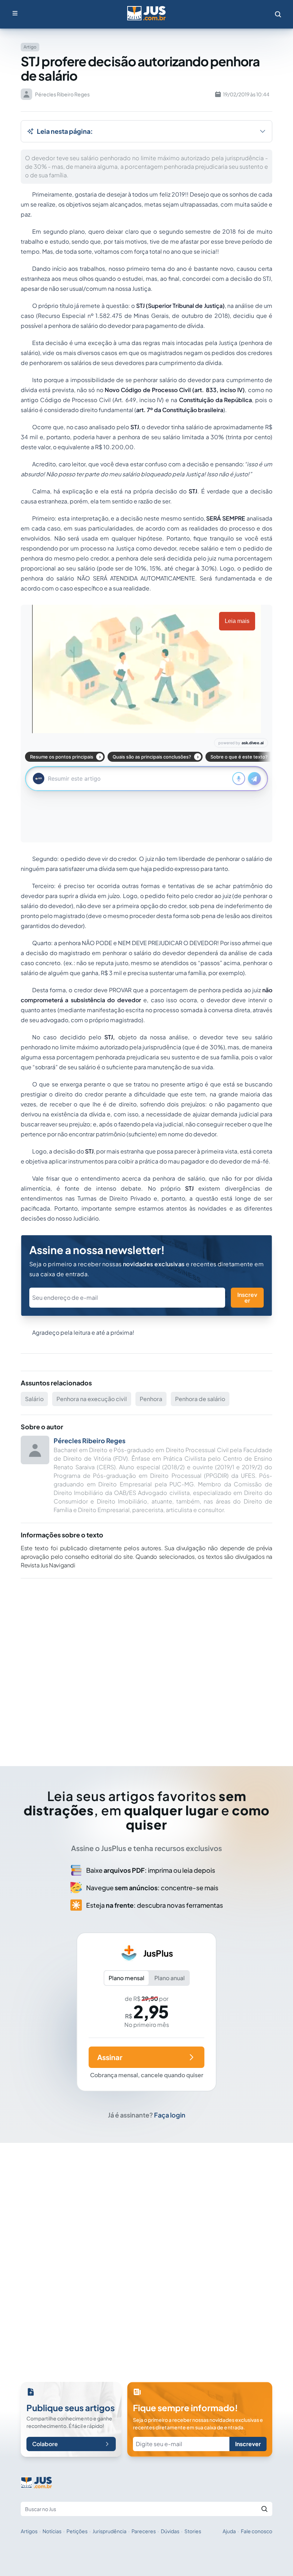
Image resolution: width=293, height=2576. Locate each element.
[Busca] (278, 14)
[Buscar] (264, 2509)
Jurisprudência (110, 2531)
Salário (34, 1399)
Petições (77, 2531)
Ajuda (229, 2531)
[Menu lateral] (15, 13)
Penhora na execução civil (92, 1399)
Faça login (170, 2115)
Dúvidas (170, 2531)
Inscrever (247, 1297)
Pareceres (144, 2531)
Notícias (52, 2531)
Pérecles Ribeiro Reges (90, 1441)
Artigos (29, 2531)
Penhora (151, 1399)
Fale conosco (257, 2531)
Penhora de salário (200, 1399)
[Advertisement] (146, 1662)
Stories (193, 2531)
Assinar (110, 2057)
